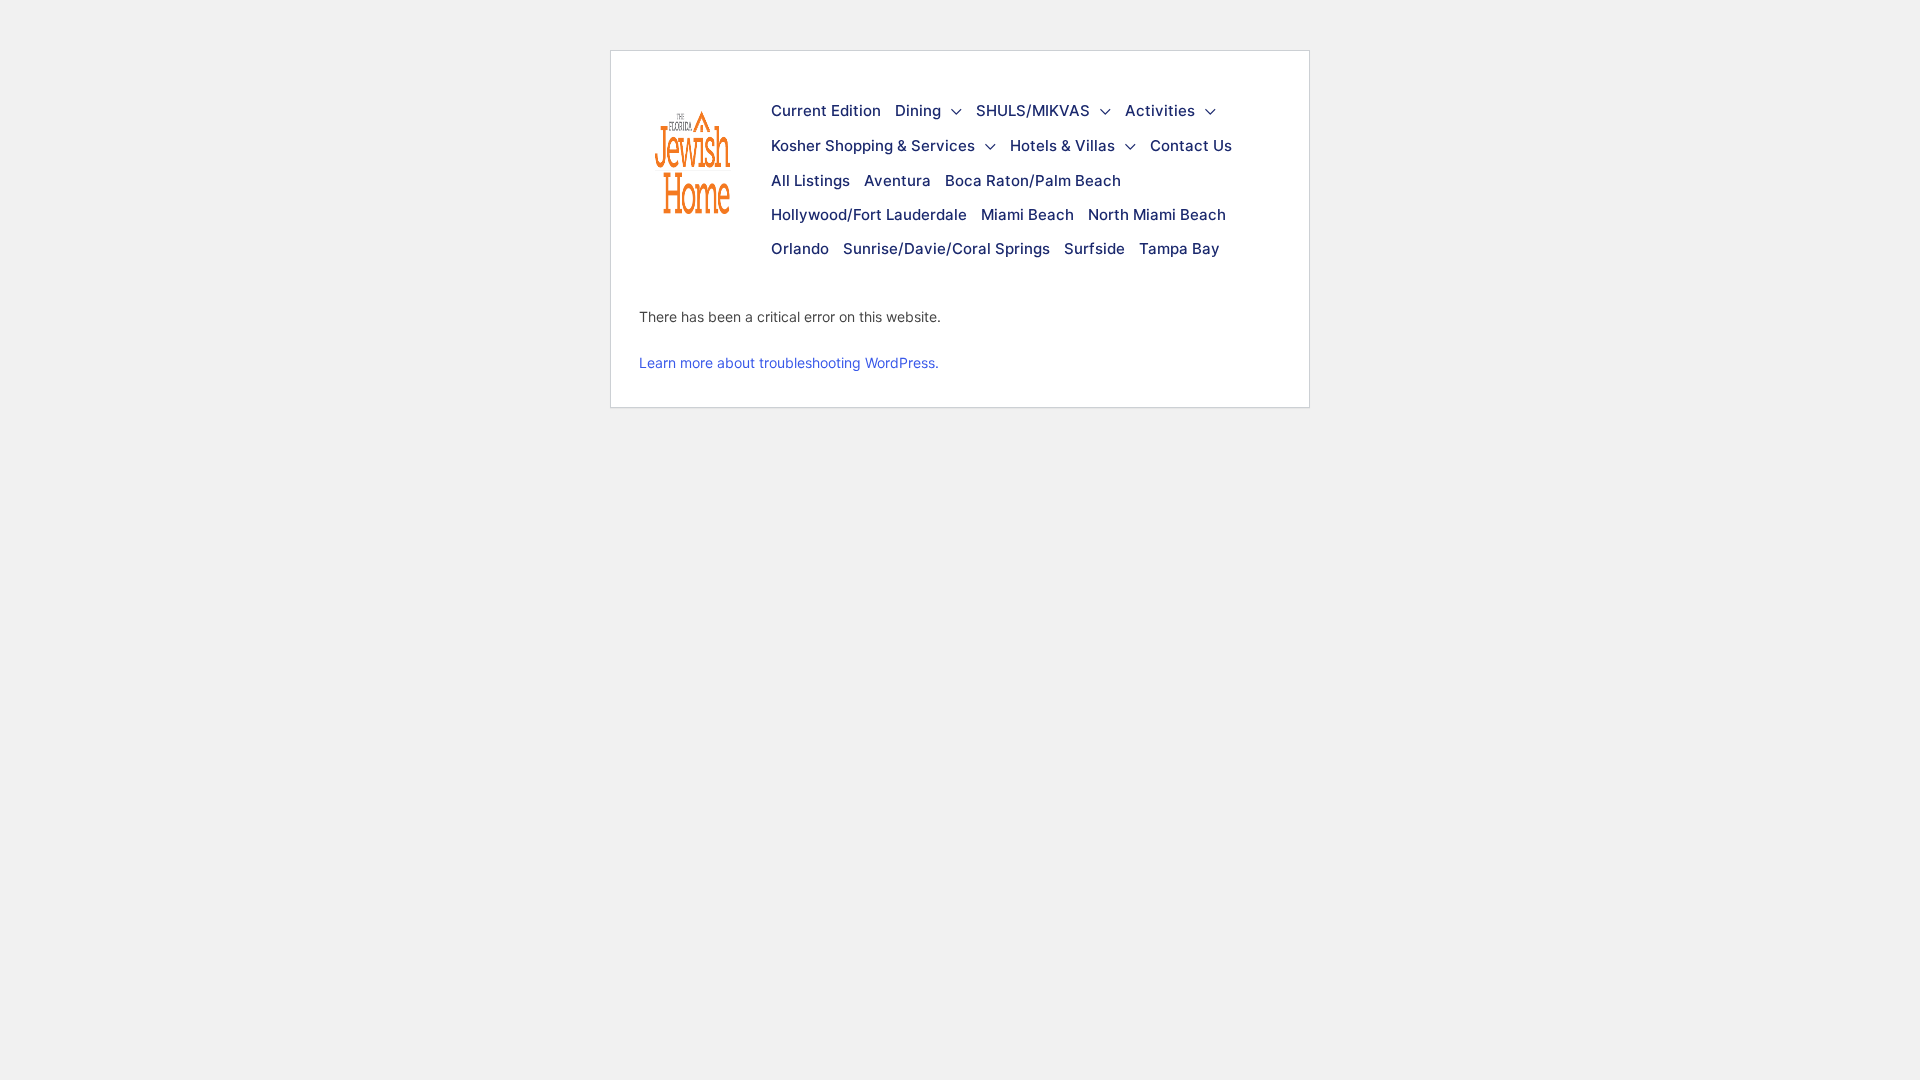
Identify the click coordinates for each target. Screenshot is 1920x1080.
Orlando (800, 248)
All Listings (810, 180)
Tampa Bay (1179, 248)
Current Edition (826, 110)
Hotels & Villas (1062, 145)
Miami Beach (1027, 214)
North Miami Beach (1157, 214)
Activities (1160, 110)
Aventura (897, 180)
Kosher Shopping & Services (873, 145)
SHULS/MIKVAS (1033, 110)
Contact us (1191, 145)
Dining (918, 110)
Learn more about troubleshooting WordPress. (789, 362)
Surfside (1094, 248)
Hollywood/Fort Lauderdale (869, 214)
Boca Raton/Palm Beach (1033, 180)
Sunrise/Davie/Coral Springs (946, 248)
